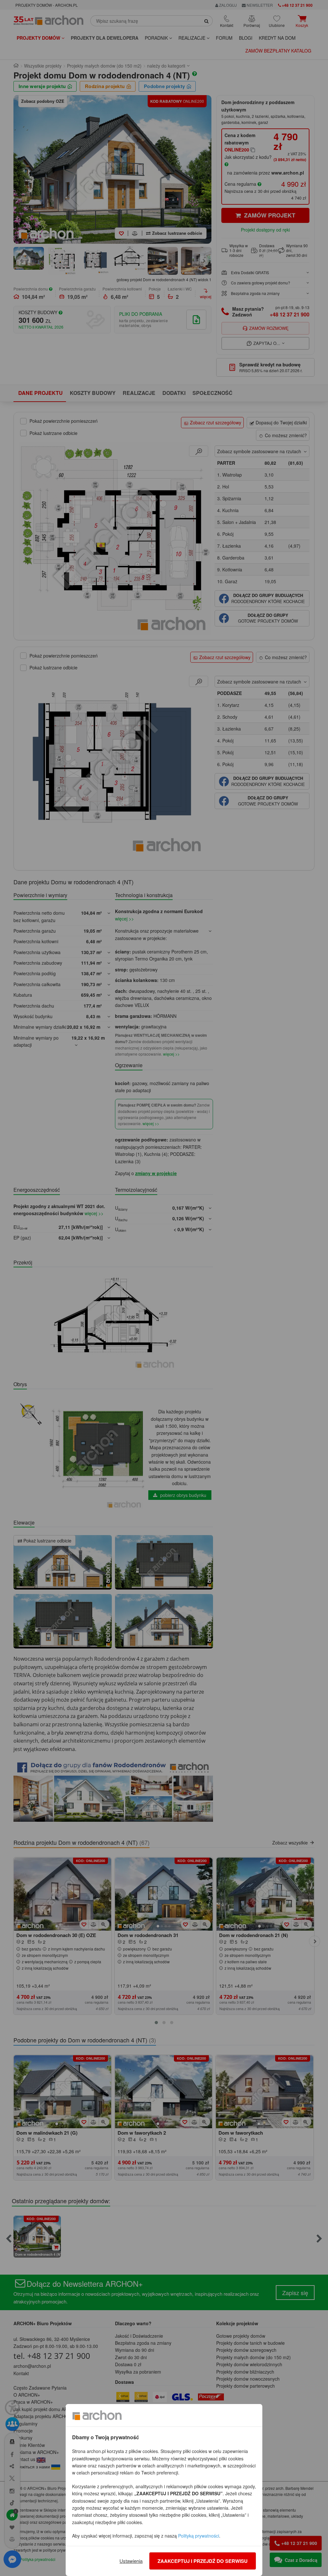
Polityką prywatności (199, 2536)
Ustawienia (131, 2561)
